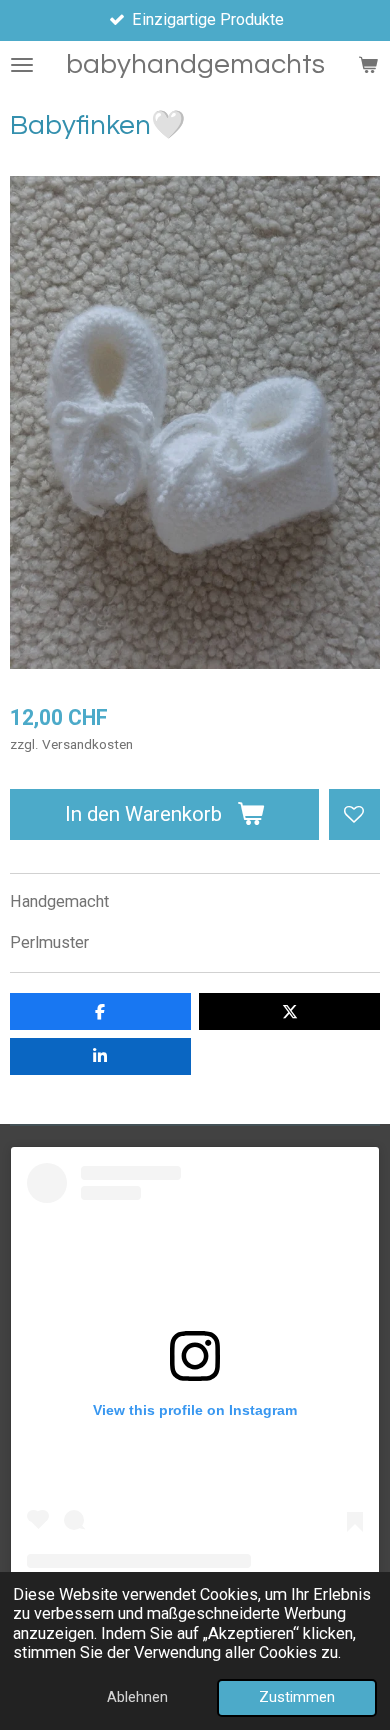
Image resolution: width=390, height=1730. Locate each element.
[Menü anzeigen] (22, 65)
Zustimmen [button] (297, 1697)
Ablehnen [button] (137, 1697)
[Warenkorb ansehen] (368, 65)
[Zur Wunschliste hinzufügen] (354, 814)
